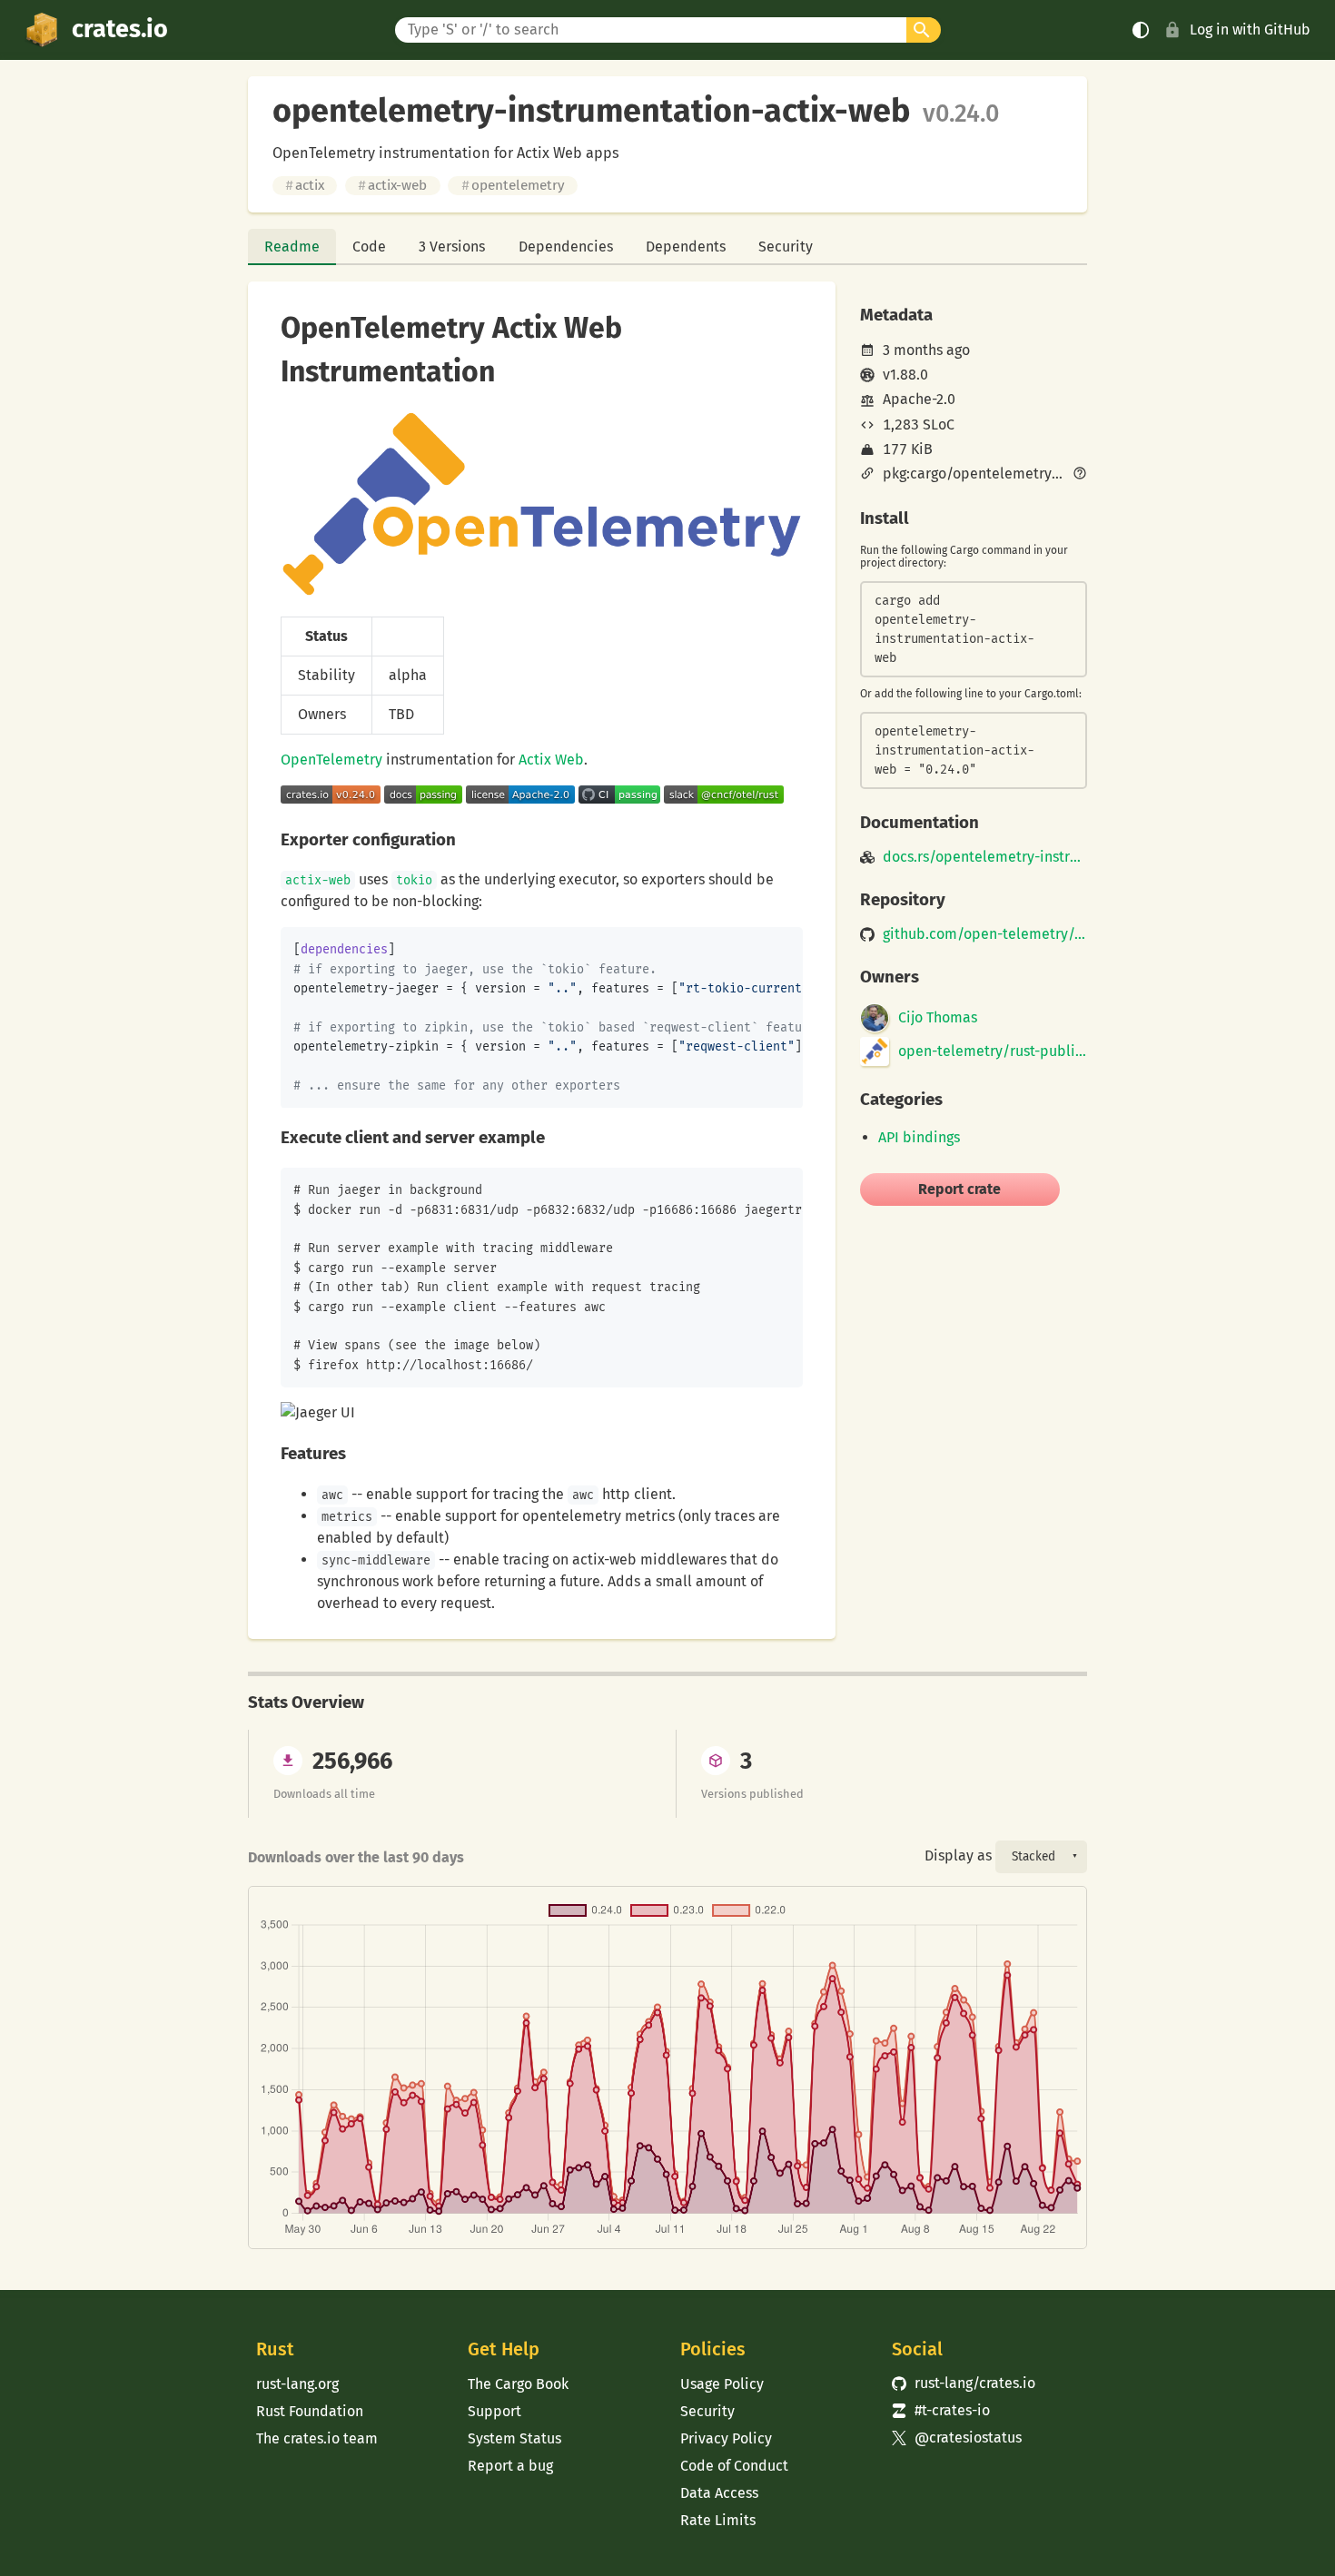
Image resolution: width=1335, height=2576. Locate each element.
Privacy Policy (726, 2438)
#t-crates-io (941, 2410)
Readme (292, 247)
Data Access (719, 2493)
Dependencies (566, 247)
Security (786, 247)
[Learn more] (1080, 475)
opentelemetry (513, 185)
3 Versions (452, 247)
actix (305, 185)
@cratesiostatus (957, 2438)
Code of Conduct (734, 2466)
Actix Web (551, 760)
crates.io (120, 29)
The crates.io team (317, 2438)
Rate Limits (718, 2520)
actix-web (392, 185)
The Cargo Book (518, 2384)
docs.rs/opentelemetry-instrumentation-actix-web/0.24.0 (985, 857)
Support (494, 2411)
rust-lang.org (297, 2384)
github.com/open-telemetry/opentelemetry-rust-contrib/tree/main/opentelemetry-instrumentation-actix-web (985, 934)
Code (369, 247)
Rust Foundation (310, 2411)
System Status (514, 2438)
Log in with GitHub (1250, 30)
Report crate (959, 1189)
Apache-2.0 (919, 399)
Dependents (686, 247)
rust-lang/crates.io (964, 2383)
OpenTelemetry (331, 760)
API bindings (919, 1137)
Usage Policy (722, 2384)
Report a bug (510, 2466)
